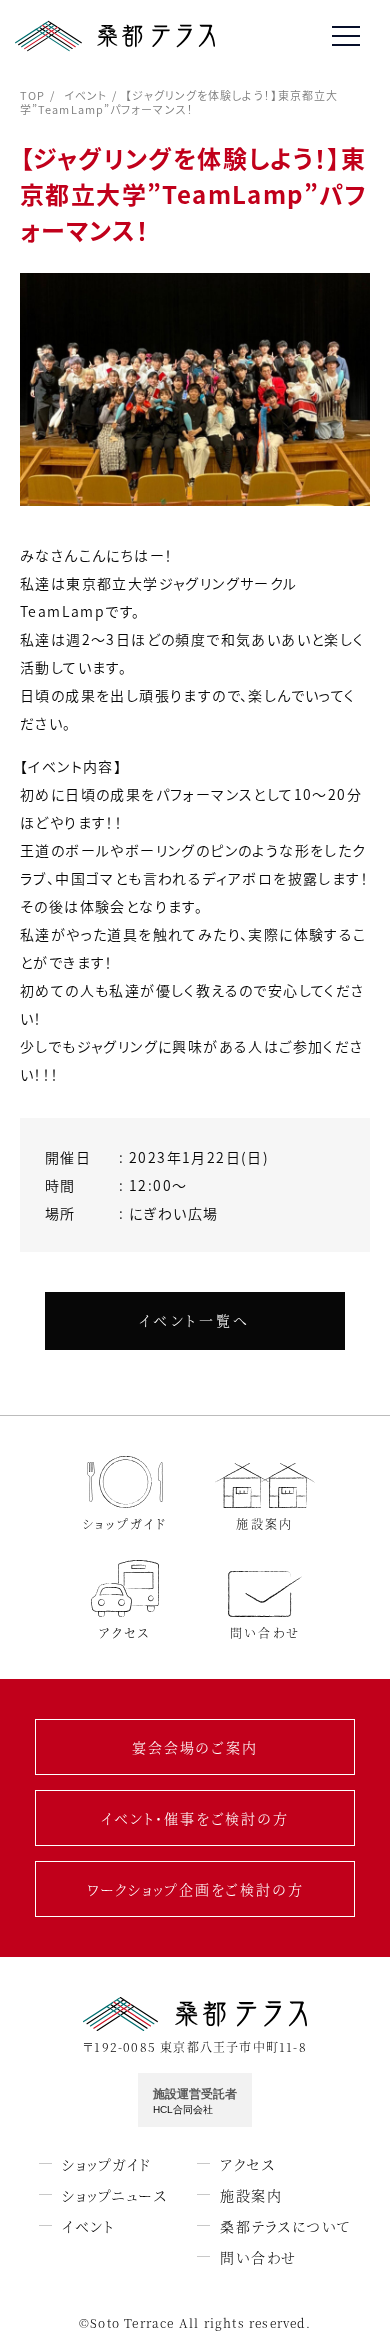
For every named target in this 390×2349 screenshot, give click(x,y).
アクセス (247, 2164)
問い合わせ (258, 2257)
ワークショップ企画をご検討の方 (195, 1889)
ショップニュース (114, 2195)
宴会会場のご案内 (194, 1747)
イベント (85, 95)
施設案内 (251, 2195)
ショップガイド (106, 2164)
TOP (32, 95)
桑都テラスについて (285, 2226)
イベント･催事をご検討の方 (194, 1818)
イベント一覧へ (194, 1320)
